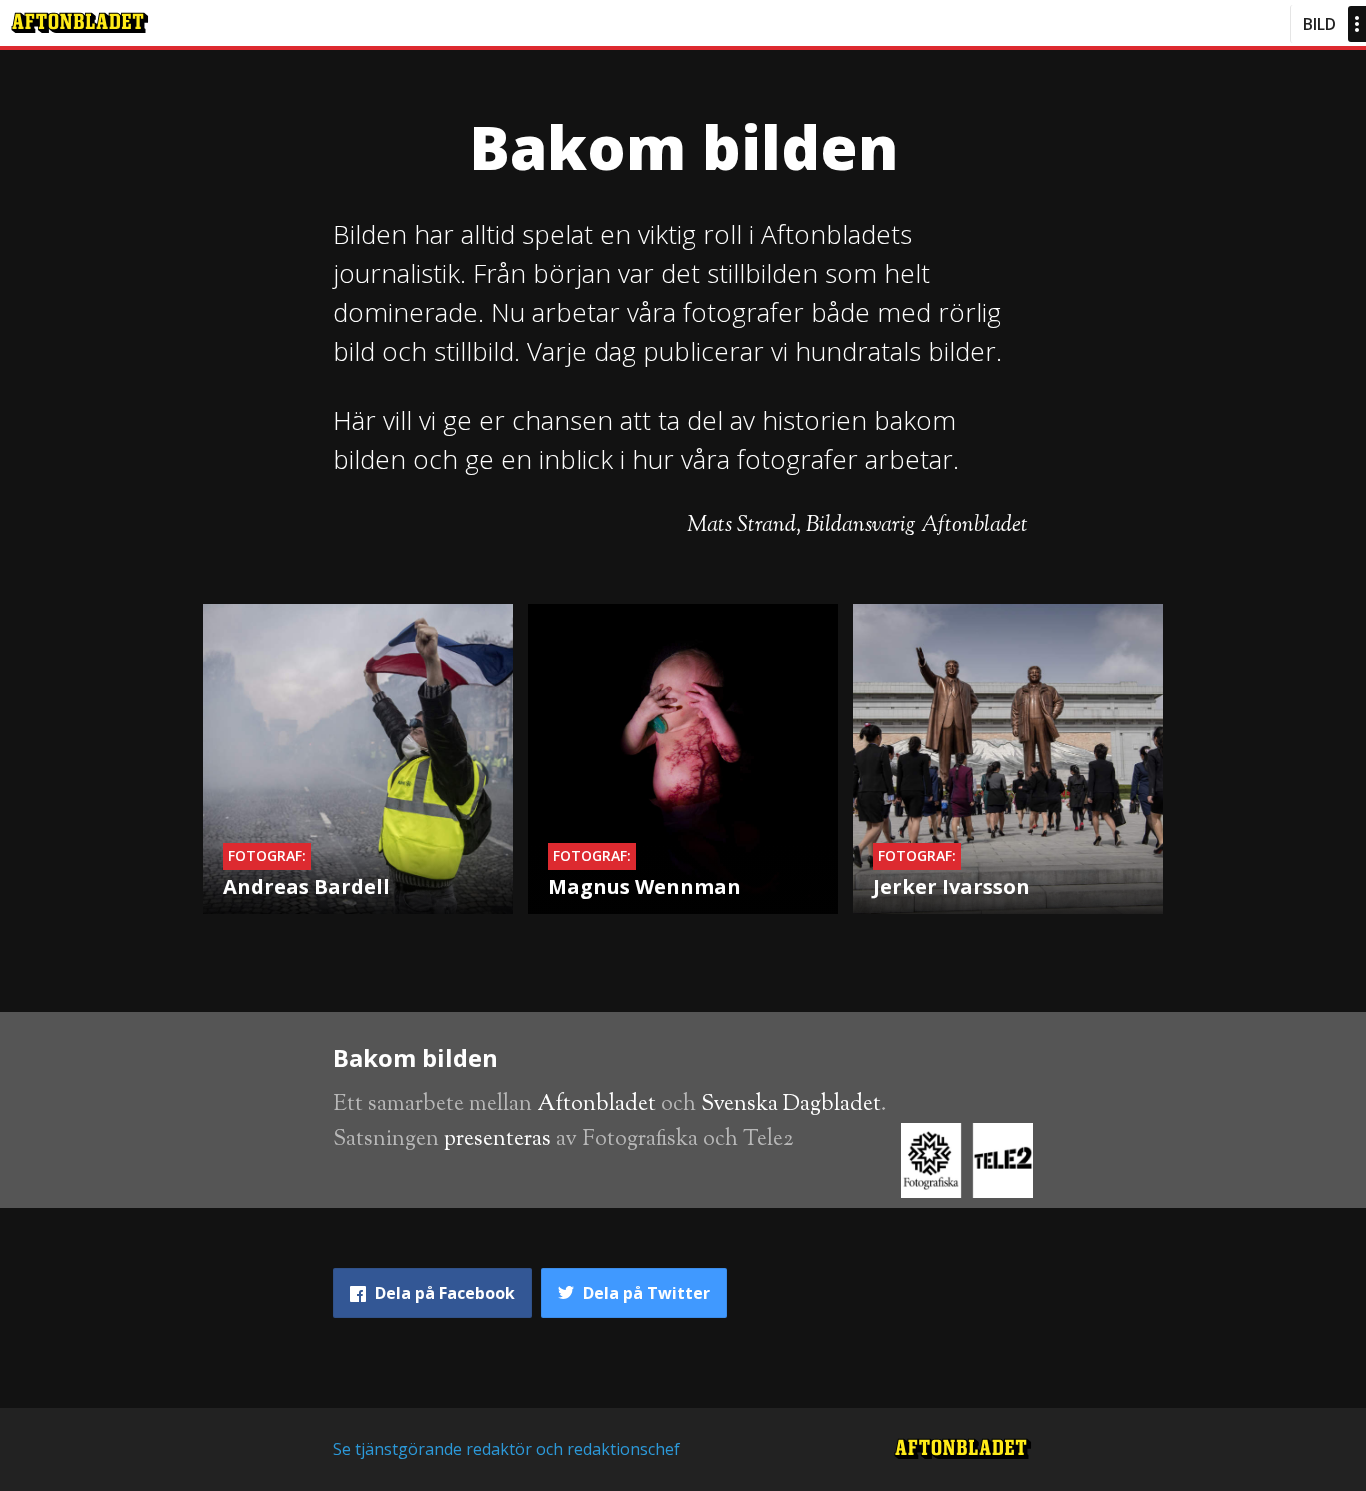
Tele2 (768, 1140)
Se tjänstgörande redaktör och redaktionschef (506, 1449)
